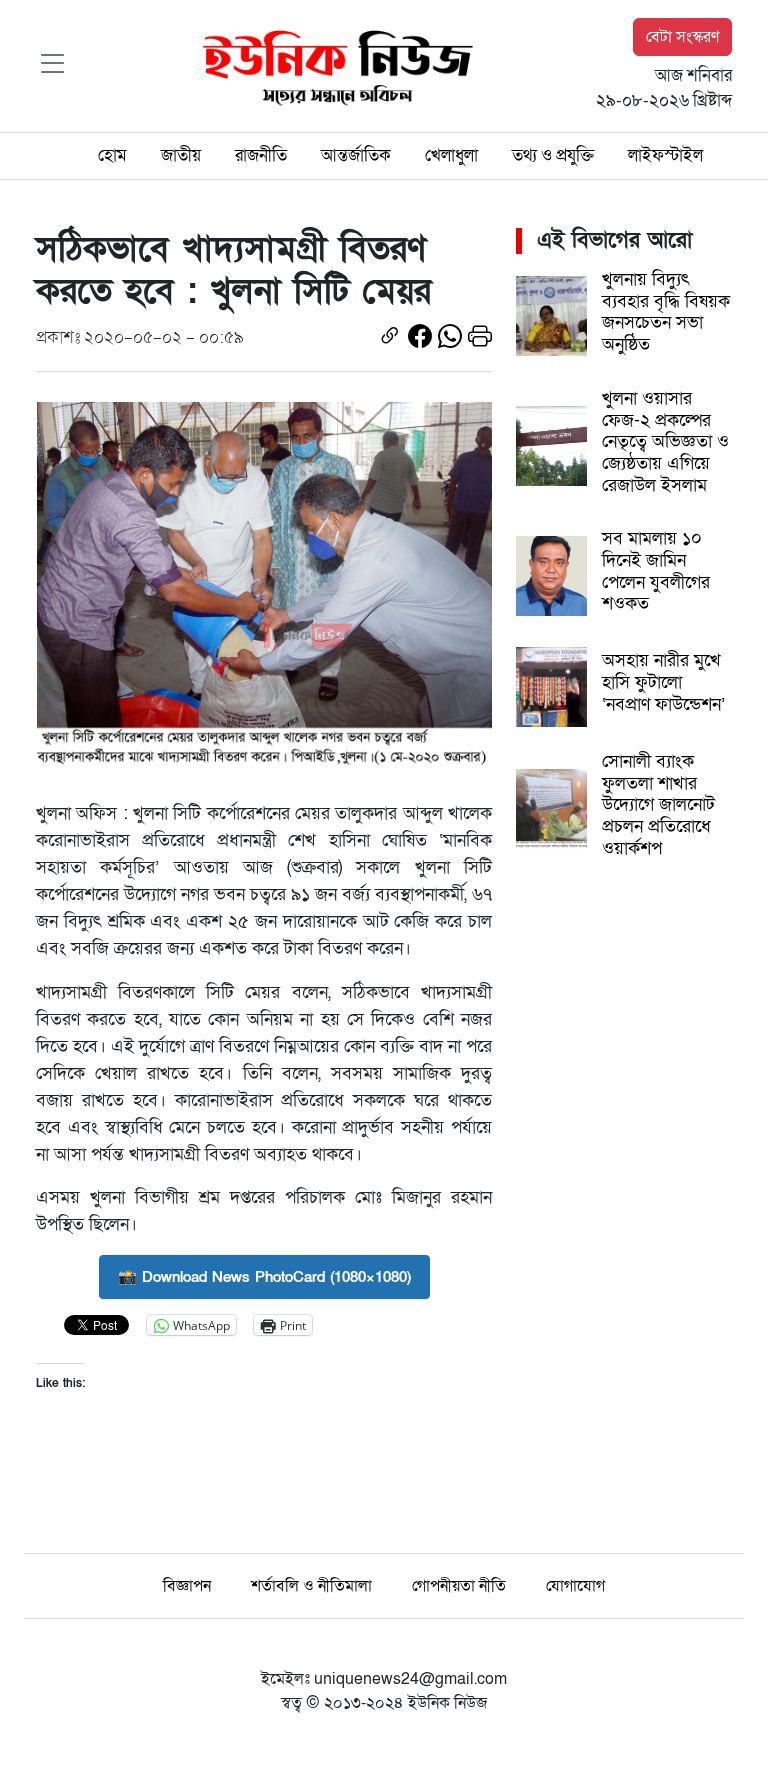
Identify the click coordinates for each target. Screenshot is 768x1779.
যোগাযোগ (575, 1586)
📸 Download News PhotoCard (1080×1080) (264, 1277)
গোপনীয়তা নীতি (459, 1586)
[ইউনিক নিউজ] (333, 65)
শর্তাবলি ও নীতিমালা (311, 1586)
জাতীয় (181, 155)
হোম (112, 155)
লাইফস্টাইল (665, 155)
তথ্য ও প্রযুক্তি (553, 155)
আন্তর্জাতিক (356, 155)
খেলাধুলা (451, 155)
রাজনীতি (261, 155)
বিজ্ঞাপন (187, 1586)
